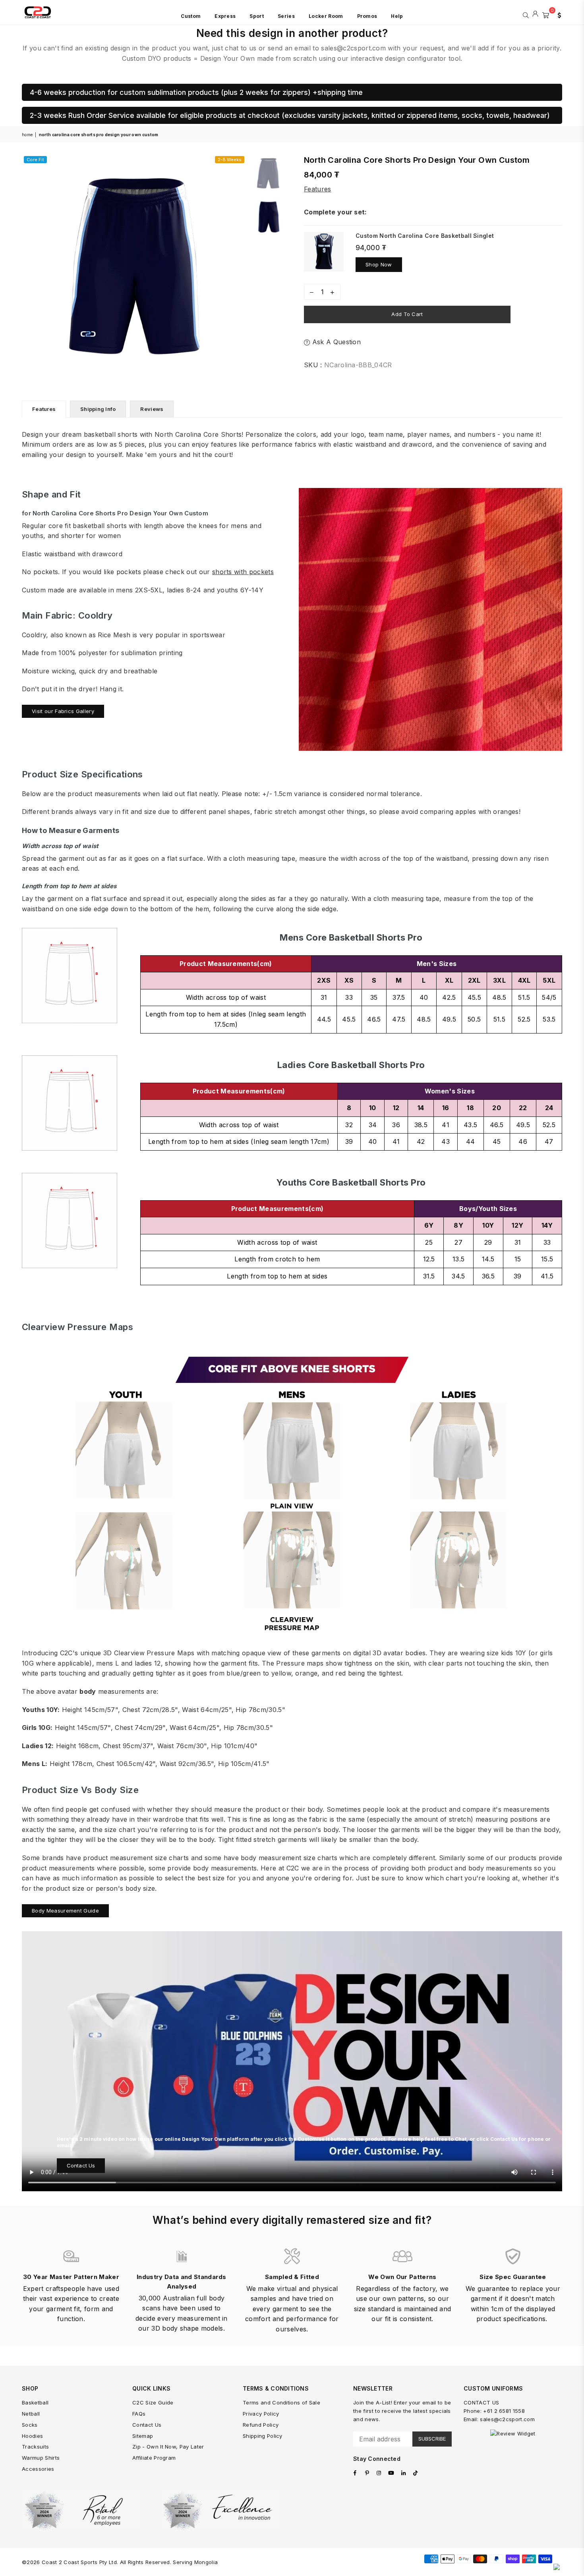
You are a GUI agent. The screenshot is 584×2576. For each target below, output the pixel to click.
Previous (29, 266)
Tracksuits (35, 2447)
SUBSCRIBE (432, 2439)
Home (27, 135)
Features (318, 189)
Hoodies (32, 2436)
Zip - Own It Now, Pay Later (168, 2447)
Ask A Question (335, 342)
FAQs (139, 2414)
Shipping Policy (263, 2436)
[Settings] (557, 14)
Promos (367, 16)
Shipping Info (98, 409)
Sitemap (143, 2436)
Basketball (35, 2402)
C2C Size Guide (153, 2402)
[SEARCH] (526, 14)
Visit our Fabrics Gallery (63, 711)
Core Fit (35, 160)
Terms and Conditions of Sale (281, 2402)
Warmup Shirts (41, 2458)
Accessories (38, 2469)
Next (239, 266)
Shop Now (379, 264)
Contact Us (81, 2165)
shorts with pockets (243, 572)
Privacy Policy (261, 2414)
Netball (31, 2414)
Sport (257, 16)
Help (397, 16)
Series (286, 16)
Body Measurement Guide (65, 1911)
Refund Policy (261, 2425)
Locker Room (326, 16)
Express (225, 16)
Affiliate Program (154, 2458)
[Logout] (535, 14)
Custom (191, 16)
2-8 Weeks (230, 160)
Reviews (152, 409)
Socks (30, 2425)
